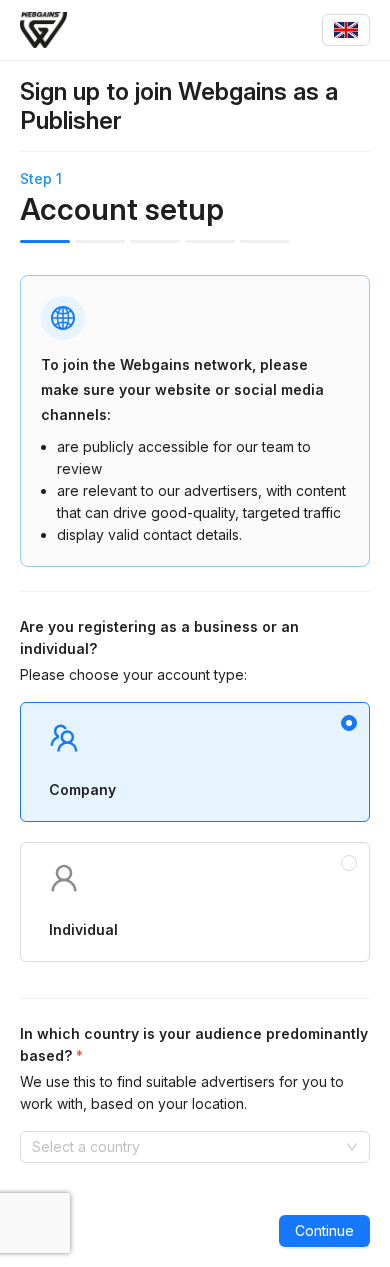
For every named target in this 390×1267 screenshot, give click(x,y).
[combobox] (346, 30)
